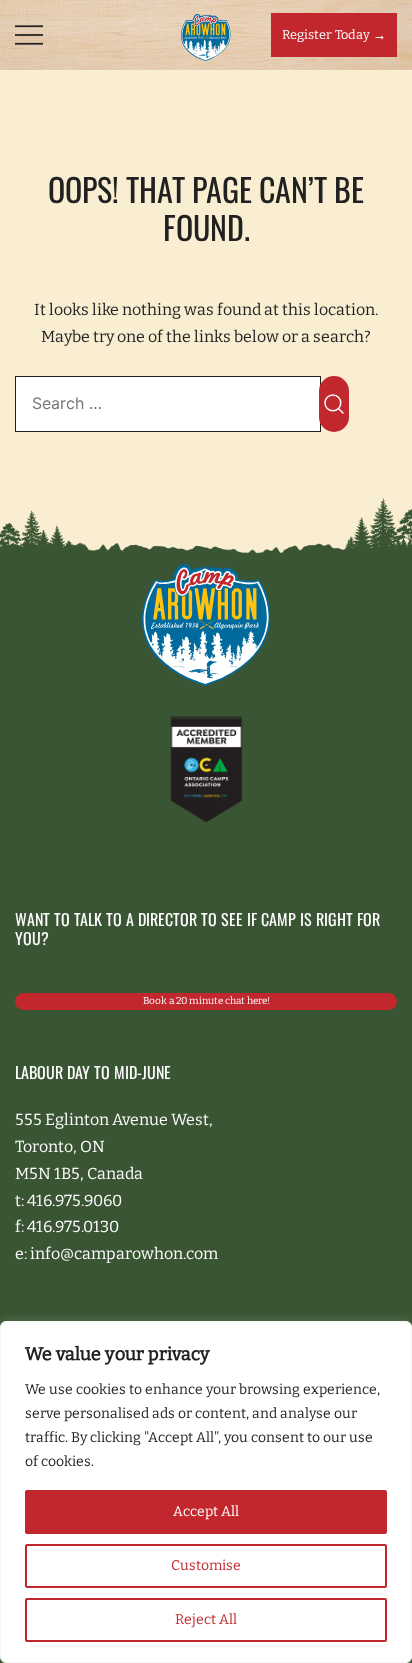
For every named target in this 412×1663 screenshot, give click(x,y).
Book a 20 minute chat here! (206, 1001)
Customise (206, 1565)
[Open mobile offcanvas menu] (29, 35)
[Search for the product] (334, 404)
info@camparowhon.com (124, 1253)
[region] (206, 1492)
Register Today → (334, 34)
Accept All (206, 1511)
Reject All (206, 1619)
